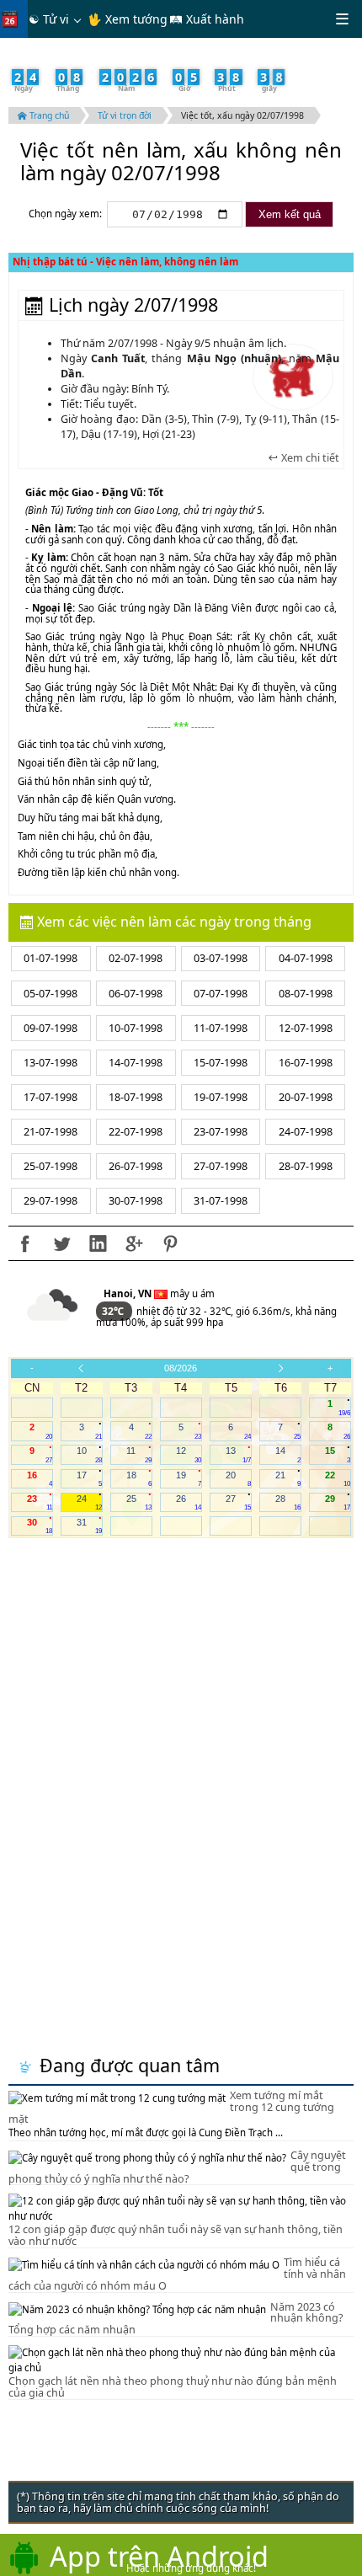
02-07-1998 (136, 958)
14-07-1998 (136, 1063)
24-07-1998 (306, 1132)
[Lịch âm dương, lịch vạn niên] (13, 19)
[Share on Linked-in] (98, 1243)
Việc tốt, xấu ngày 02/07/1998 (242, 115)
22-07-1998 (136, 1132)
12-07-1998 (306, 1028)
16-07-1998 (306, 1063)
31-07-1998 (221, 1201)
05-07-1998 (51, 994)
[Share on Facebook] (25, 1243)
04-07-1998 (306, 958)
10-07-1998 (136, 1028)
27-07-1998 (221, 1166)
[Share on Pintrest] (170, 1243)
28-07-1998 (306, 1166)
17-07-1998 (51, 1097)
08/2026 (181, 1368)
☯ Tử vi (49, 19)
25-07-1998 (51, 1166)
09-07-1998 (51, 1028)
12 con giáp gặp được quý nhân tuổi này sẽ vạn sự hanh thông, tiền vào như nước (176, 2235)
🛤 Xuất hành (207, 19)
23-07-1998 (221, 1132)
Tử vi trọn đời (125, 115)
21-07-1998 (51, 1132)
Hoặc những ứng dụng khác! (191, 2568)
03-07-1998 (221, 958)
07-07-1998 (221, 994)
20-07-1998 (306, 1097)
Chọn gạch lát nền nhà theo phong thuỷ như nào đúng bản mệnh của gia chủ (173, 2387)
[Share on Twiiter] (61, 1243)
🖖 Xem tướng (128, 19)
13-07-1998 (51, 1063)
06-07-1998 (136, 994)
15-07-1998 (221, 1063)
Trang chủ (48, 115)
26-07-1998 (136, 1166)
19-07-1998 (221, 1097)
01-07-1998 (51, 958)
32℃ (114, 1311)
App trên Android (159, 2556)
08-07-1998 (306, 994)
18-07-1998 (136, 1097)
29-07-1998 (51, 1201)
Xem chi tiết (309, 458)
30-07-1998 (136, 1201)
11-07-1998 (221, 1028)
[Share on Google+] (134, 1243)
